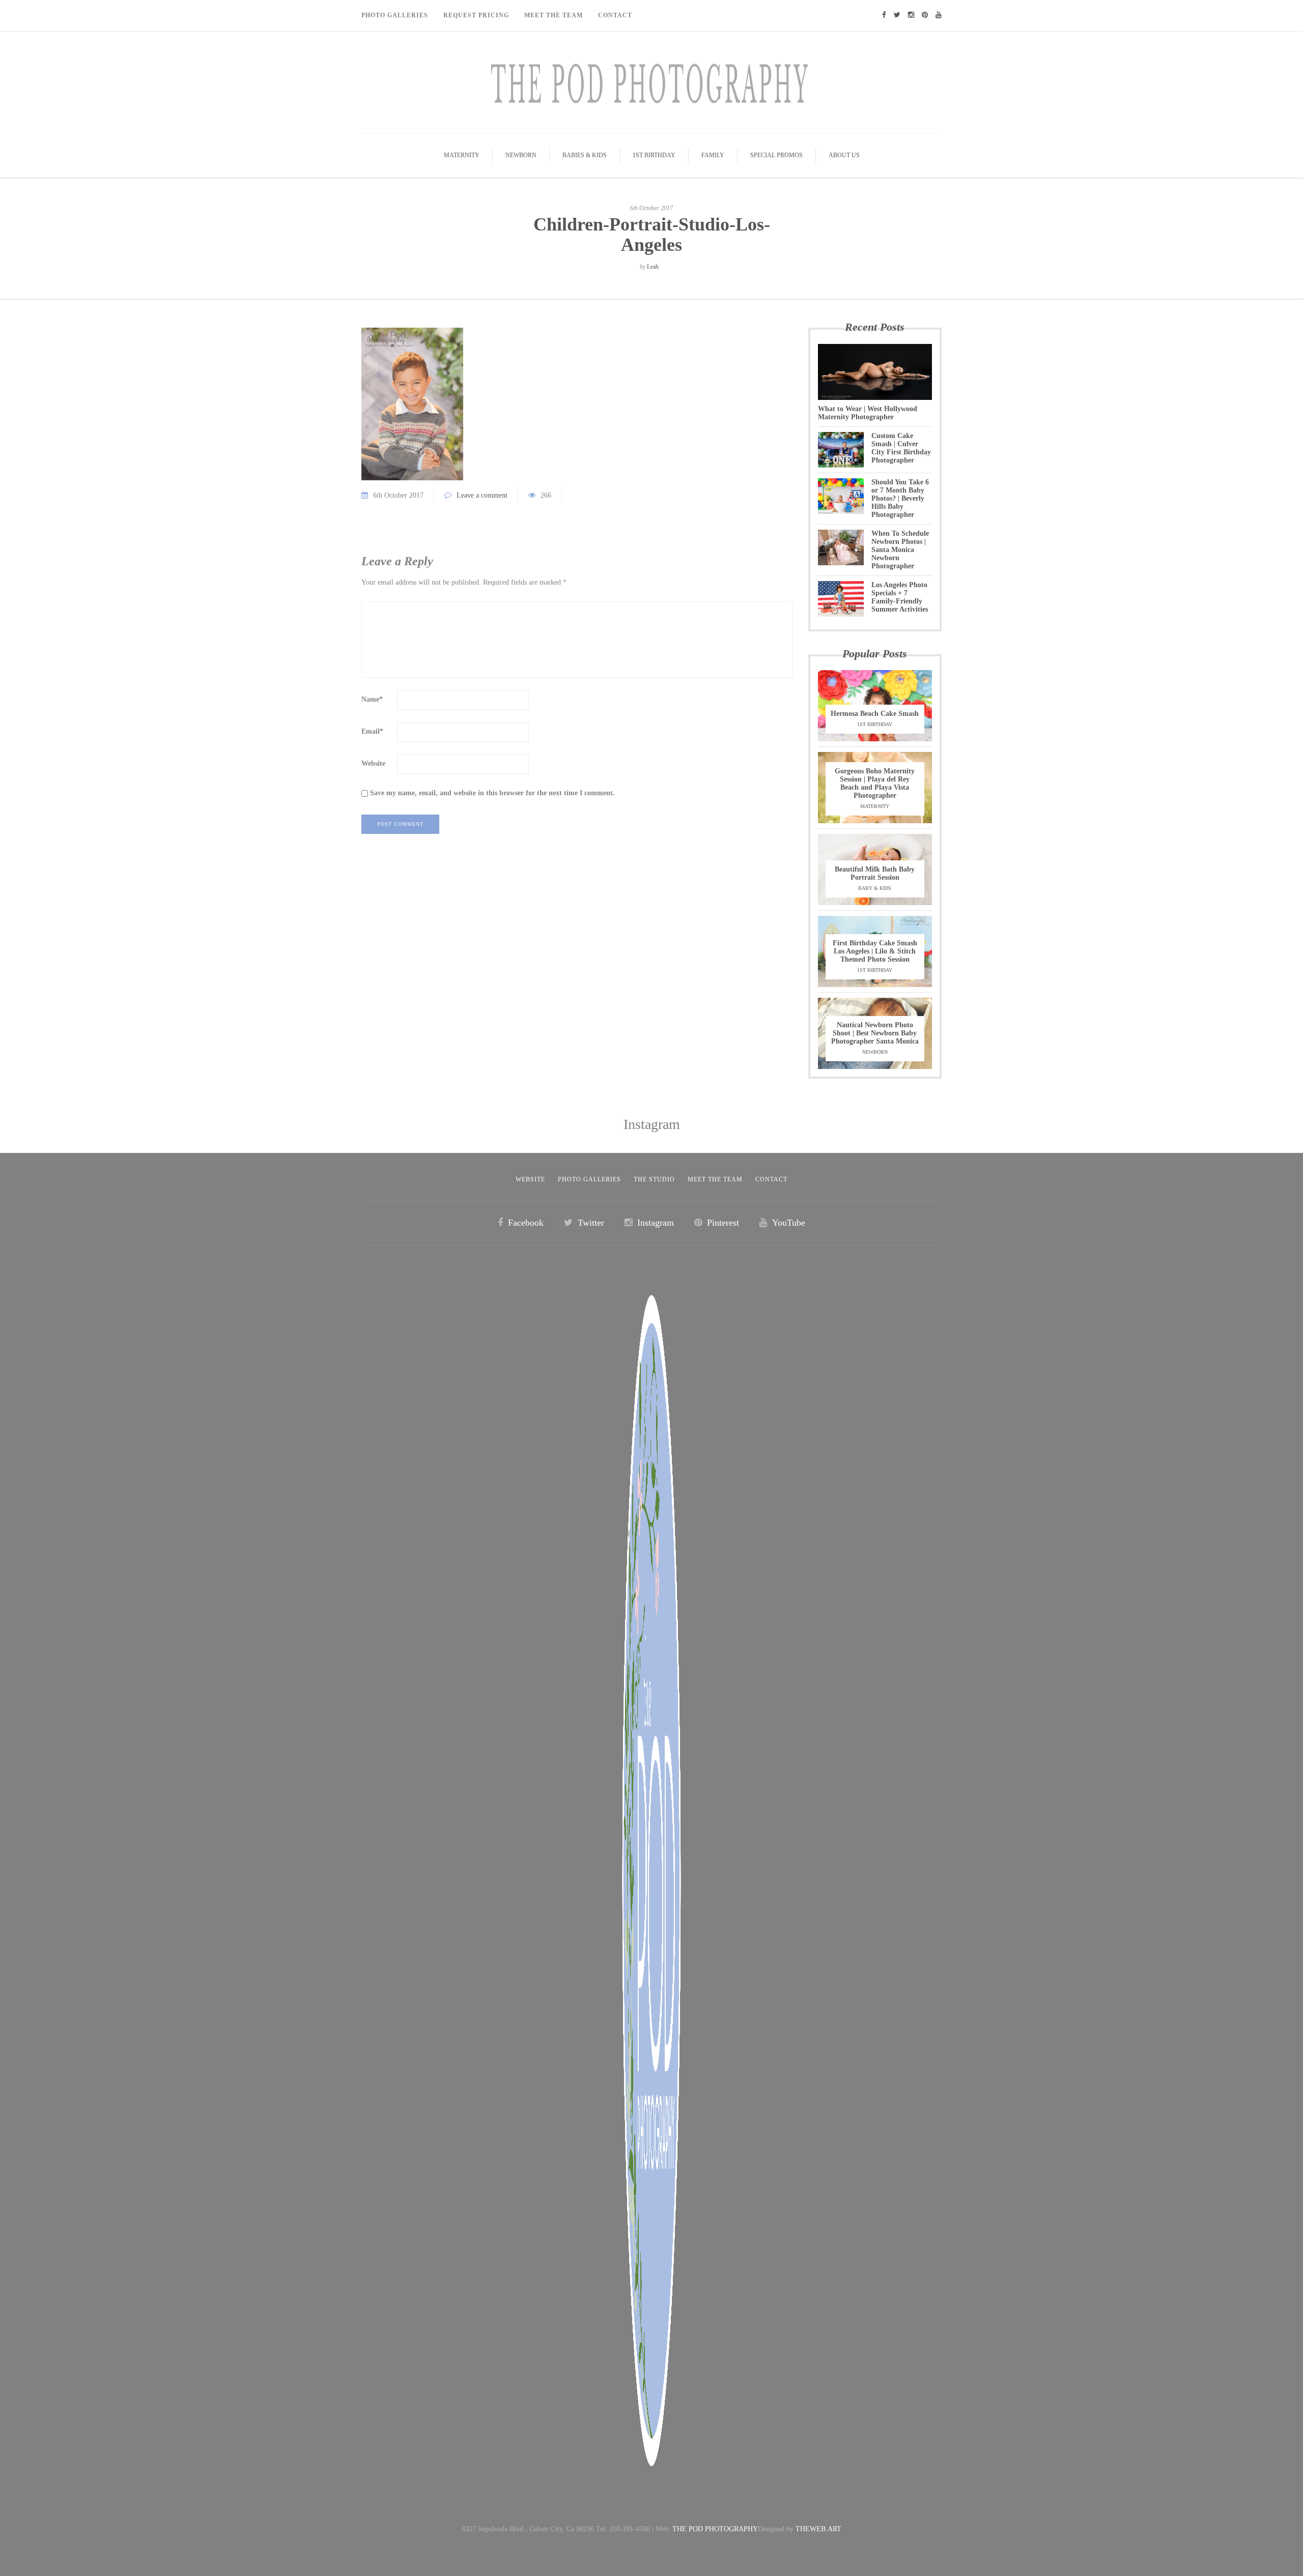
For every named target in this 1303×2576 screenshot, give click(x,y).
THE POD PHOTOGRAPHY (715, 2529)
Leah (653, 267)
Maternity (462, 155)
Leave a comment (482, 495)
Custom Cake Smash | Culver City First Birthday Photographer (901, 448)
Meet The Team (554, 15)
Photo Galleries (395, 15)
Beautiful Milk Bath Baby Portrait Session (875, 873)
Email (372, 731)
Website (373, 763)
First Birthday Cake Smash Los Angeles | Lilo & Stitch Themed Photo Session (875, 951)
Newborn (521, 155)
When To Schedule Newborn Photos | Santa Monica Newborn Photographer (900, 550)
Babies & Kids (585, 155)
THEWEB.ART (818, 2529)
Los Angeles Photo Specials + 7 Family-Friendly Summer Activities (900, 597)
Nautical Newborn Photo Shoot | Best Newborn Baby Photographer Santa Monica (875, 1033)
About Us (844, 155)
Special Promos (776, 155)
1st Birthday (654, 155)
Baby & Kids (875, 888)
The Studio (654, 1179)
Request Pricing (476, 15)
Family (713, 155)
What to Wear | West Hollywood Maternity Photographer (868, 413)
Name (372, 699)
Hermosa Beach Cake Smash (875, 714)
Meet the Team (715, 1179)
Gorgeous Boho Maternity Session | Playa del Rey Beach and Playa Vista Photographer (875, 783)
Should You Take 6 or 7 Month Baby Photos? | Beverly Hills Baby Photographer (900, 498)
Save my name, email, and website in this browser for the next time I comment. (492, 793)
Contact (615, 15)
